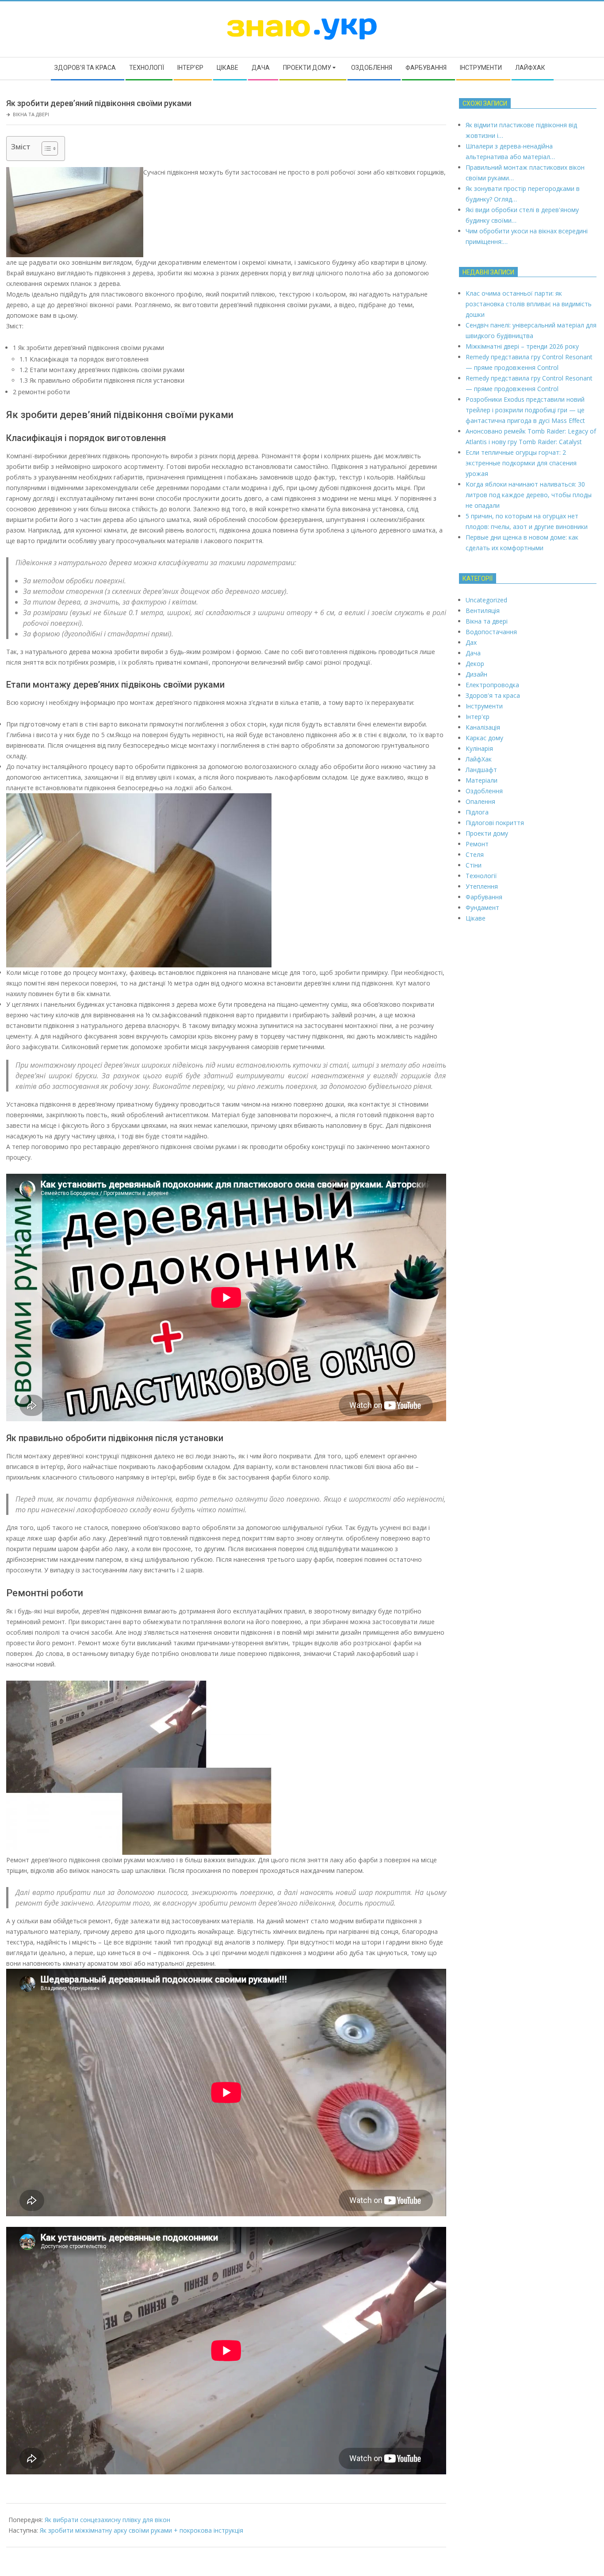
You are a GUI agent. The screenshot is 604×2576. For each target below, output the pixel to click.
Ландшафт (481, 770)
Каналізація (483, 727)
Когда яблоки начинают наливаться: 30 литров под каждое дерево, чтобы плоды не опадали (529, 495)
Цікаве (476, 918)
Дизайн (476, 674)
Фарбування (484, 897)
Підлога (477, 812)
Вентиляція (483, 611)
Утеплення (482, 886)
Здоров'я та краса (493, 695)
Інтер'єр (478, 717)
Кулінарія (479, 748)
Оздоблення (484, 791)
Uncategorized (486, 600)
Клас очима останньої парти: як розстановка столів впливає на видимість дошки (529, 304)
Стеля (475, 854)
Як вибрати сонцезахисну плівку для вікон (107, 2520)
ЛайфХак (479, 759)
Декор (475, 664)
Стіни (474, 865)
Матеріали (482, 780)
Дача (473, 653)
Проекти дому (487, 833)
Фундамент (482, 907)
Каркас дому (484, 738)
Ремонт (477, 844)
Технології (481, 876)
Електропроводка (492, 685)
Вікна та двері (31, 114)
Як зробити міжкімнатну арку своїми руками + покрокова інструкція (141, 2530)
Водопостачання (491, 632)
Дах (471, 642)
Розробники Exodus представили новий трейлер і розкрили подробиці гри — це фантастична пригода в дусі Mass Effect (525, 410)
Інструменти (484, 706)
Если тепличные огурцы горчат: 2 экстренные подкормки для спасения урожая (521, 463)
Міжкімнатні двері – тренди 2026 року (522, 346)
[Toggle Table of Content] (45, 148)
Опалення (480, 801)
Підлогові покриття (495, 823)
